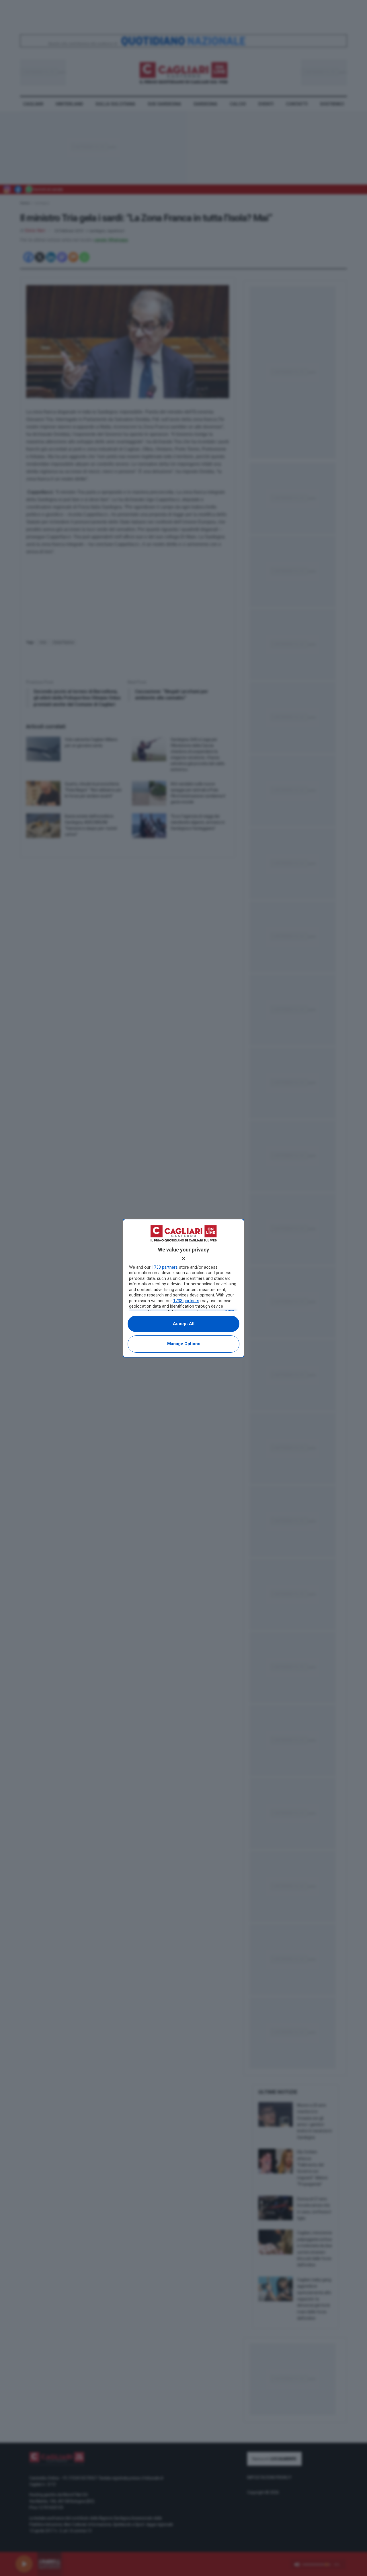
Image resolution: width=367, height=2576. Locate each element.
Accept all (184, 1324)
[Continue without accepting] (183, 1259)
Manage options (184, 1344)
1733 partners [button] (165, 1267)
